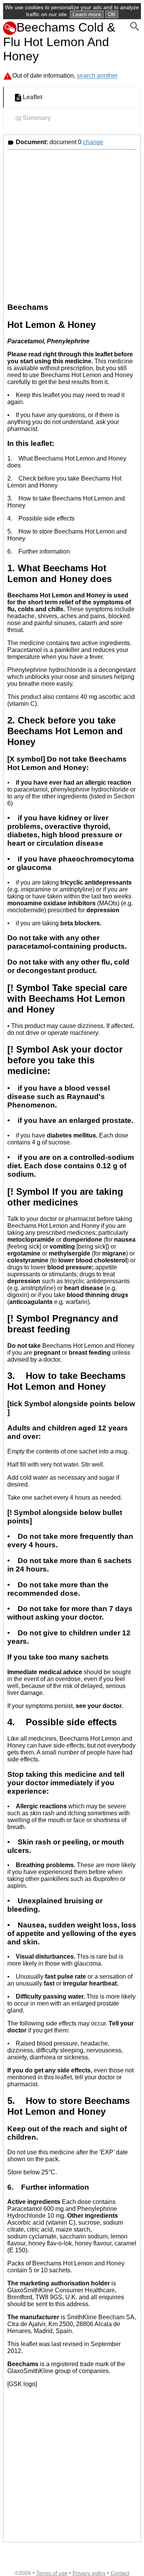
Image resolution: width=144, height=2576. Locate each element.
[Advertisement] (72, 225)
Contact (120, 2573)
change (93, 142)
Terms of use (52, 2573)
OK (112, 14)
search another (97, 76)
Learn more (87, 14)
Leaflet (32, 97)
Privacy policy (89, 2573)
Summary (37, 118)
